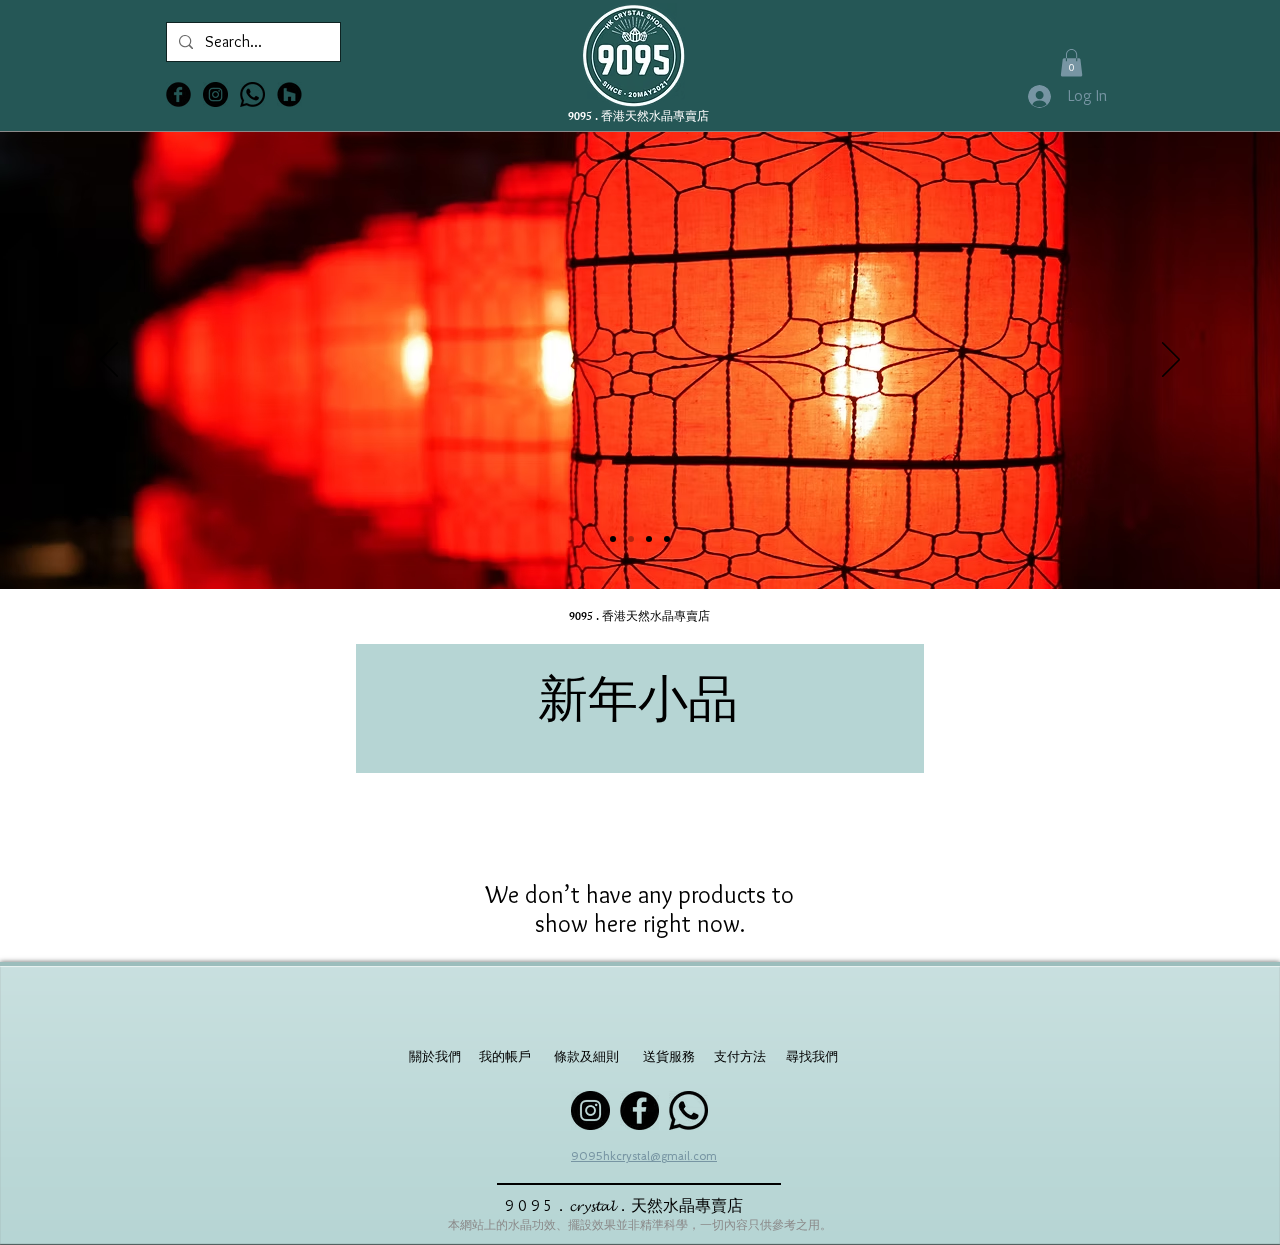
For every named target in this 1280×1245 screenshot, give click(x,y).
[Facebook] (639, 1110)
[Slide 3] (649, 539)
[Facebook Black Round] (178, 94)
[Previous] (109, 361)
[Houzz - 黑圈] (289, 94)
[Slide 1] (613, 539)
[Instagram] (590, 1110)
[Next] (1171, 361)
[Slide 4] (667, 539)
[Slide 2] (631, 539)
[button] (1071, 62)
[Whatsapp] (252, 94)
